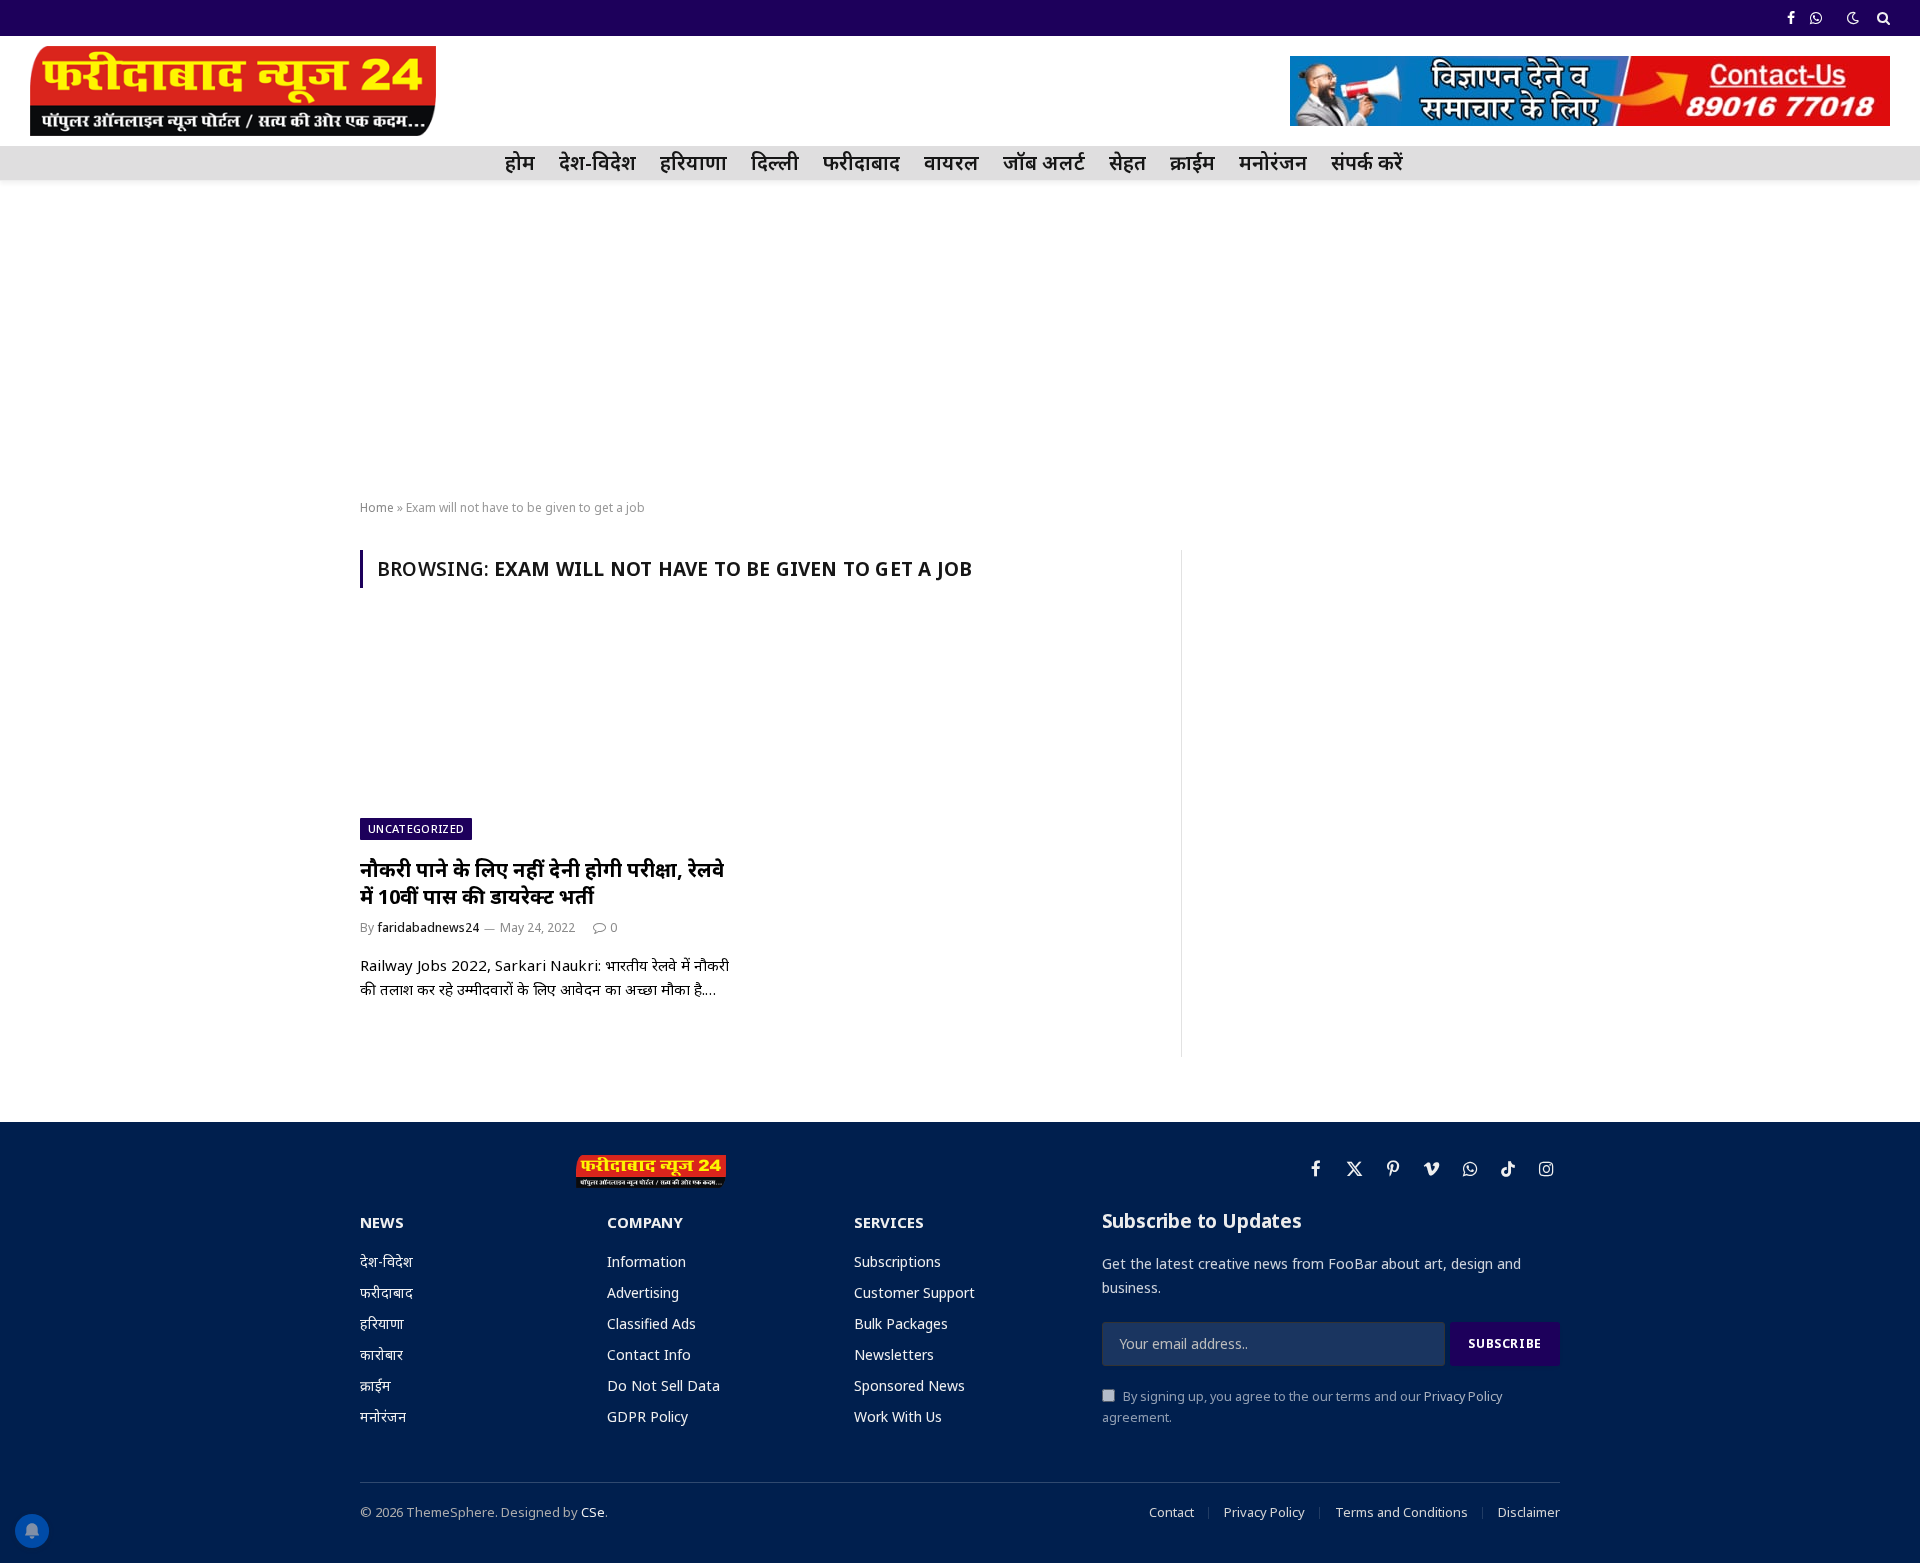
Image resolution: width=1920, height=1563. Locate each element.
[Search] (1881, 18)
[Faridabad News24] (233, 91)
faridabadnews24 (428, 927)
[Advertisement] (960, 341)
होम (520, 162)
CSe (593, 1512)
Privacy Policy (1463, 1396)
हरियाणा (693, 162)
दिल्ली (775, 162)
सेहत (1127, 162)
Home (377, 507)
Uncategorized (416, 828)
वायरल (951, 162)
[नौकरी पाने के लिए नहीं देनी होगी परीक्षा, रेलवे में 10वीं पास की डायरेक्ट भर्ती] (548, 734)
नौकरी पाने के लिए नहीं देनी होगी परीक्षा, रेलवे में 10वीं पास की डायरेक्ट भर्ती (542, 883)
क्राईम (1192, 162)
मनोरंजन (1273, 162)
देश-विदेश (597, 162)
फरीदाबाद (861, 162)
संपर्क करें (1367, 162)
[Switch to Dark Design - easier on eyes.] (1853, 18)
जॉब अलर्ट (1044, 162)
